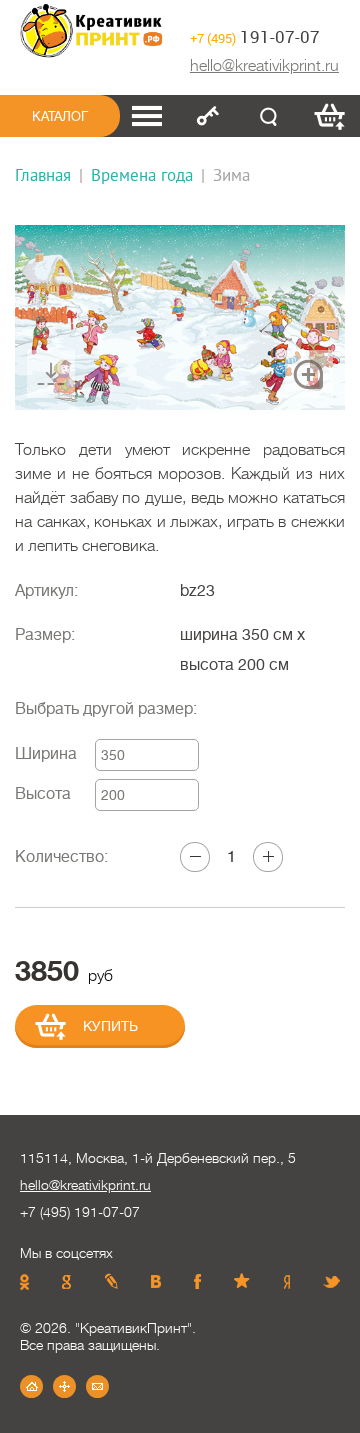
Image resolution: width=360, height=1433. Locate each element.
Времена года (142, 174)
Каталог (60, 116)
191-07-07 (255, 36)
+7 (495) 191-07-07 (80, 1212)
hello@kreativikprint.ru (264, 66)
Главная (43, 174)
